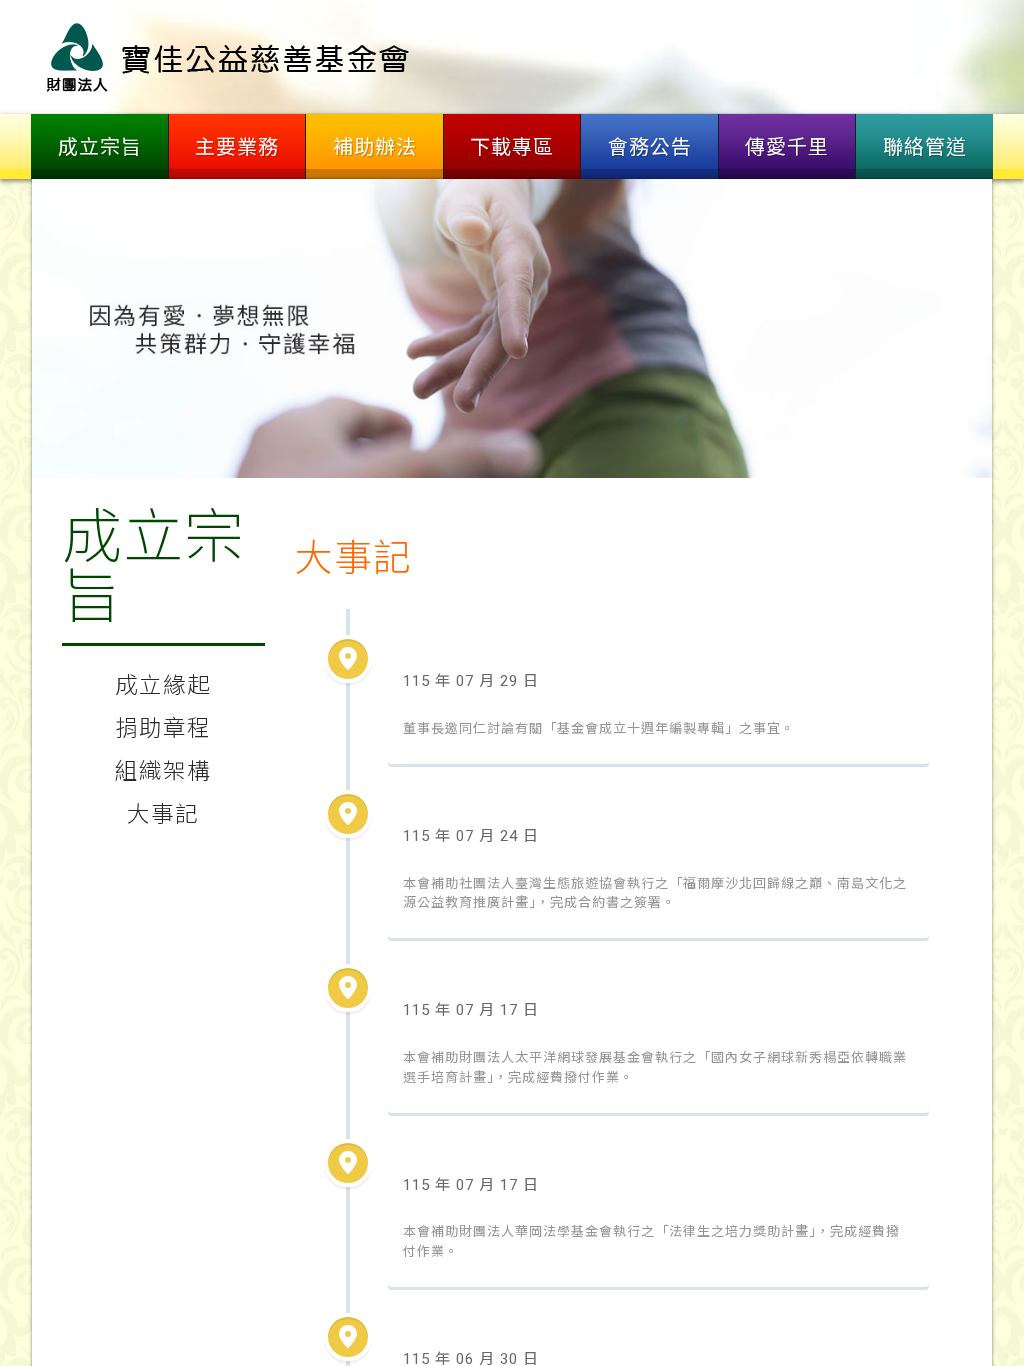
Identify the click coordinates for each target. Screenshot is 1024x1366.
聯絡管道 (925, 147)
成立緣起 (163, 685)
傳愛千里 (787, 147)
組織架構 (163, 771)
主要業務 (237, 147)
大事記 (163, 814)
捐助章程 (163, 728)
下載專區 (512, 147)
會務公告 (650, 147)
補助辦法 (375, 147)
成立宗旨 (100, 147)
